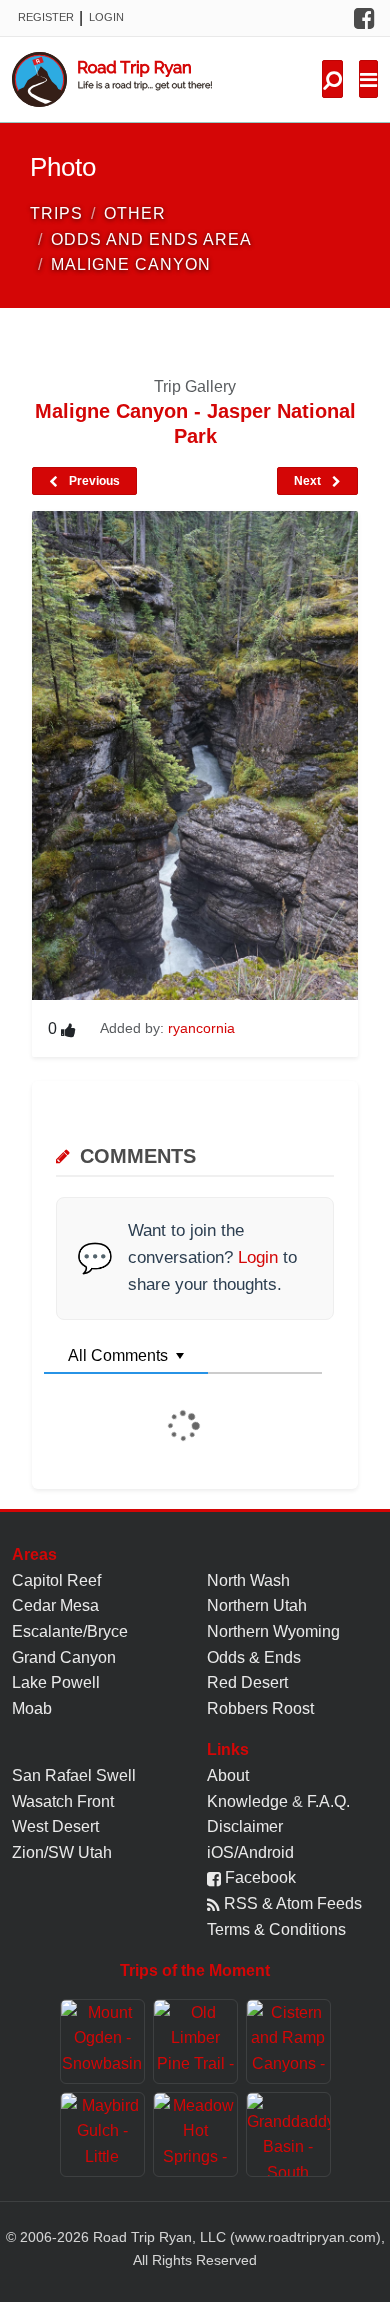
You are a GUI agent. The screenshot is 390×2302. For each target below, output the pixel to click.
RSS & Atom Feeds (291, 1903)
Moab (32, 1708)
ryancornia (201, 1028)
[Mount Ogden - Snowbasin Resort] (102, 2041)
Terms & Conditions (276, 1929)
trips (56, 213)
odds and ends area (151, 239)
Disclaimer (245, 1826)
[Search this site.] (332, 79)
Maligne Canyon (131, 264)
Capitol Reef (56, 1580)
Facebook (258, 1877)
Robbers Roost (260, 1708)
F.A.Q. (328, 1801)
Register (46, 17)
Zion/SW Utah (62, 1852)
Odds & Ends (254, 1657)
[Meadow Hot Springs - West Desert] (195, 2134)
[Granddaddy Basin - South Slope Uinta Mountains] (288, 2134)
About (228, 1775)
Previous (93, 481)
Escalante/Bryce (70, 1631)
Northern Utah (257, 1605)
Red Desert (247, 1682)
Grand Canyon (64, 1657)
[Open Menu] (368, 79)
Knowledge (247, 1801)
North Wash (248, 1580)
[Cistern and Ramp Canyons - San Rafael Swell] (288, 2041)
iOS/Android (250, 1852)
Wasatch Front (63, 1801)
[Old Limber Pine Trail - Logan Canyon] (195, 2041)
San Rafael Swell (74, 1775)
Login (106, 17)
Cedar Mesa (55, 1605)
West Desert (55, 1826)
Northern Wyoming (273, 1631)
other (135, 213)
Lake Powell (56, 1682)
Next (309, 481)
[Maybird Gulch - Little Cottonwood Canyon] (102, 2134)
